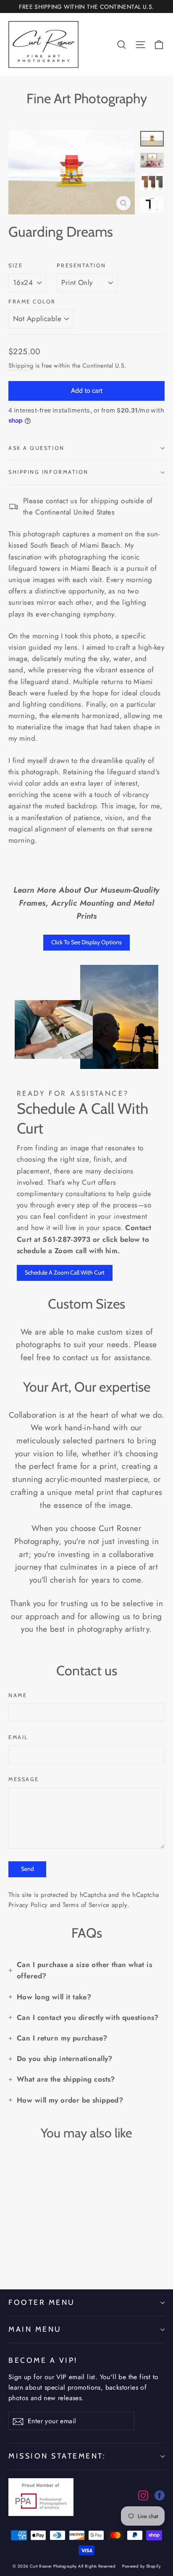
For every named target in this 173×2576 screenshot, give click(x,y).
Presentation (81, 265)
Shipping (21, 366)
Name (18, 1695)
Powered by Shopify (141, 2566)
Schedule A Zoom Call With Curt (65, 1272)
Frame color (32, 302)
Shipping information (48, 472)
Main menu (35, 2329)
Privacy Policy (28, 1905)
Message (24, 1779)
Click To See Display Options (86, 942)
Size (16, 265)
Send (28, 1869)
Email (18, 1737)
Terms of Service (86, 1905)
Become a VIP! (43, 2360)
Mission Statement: (57, 2456)
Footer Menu (42, 2302)
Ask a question (37, 448)
